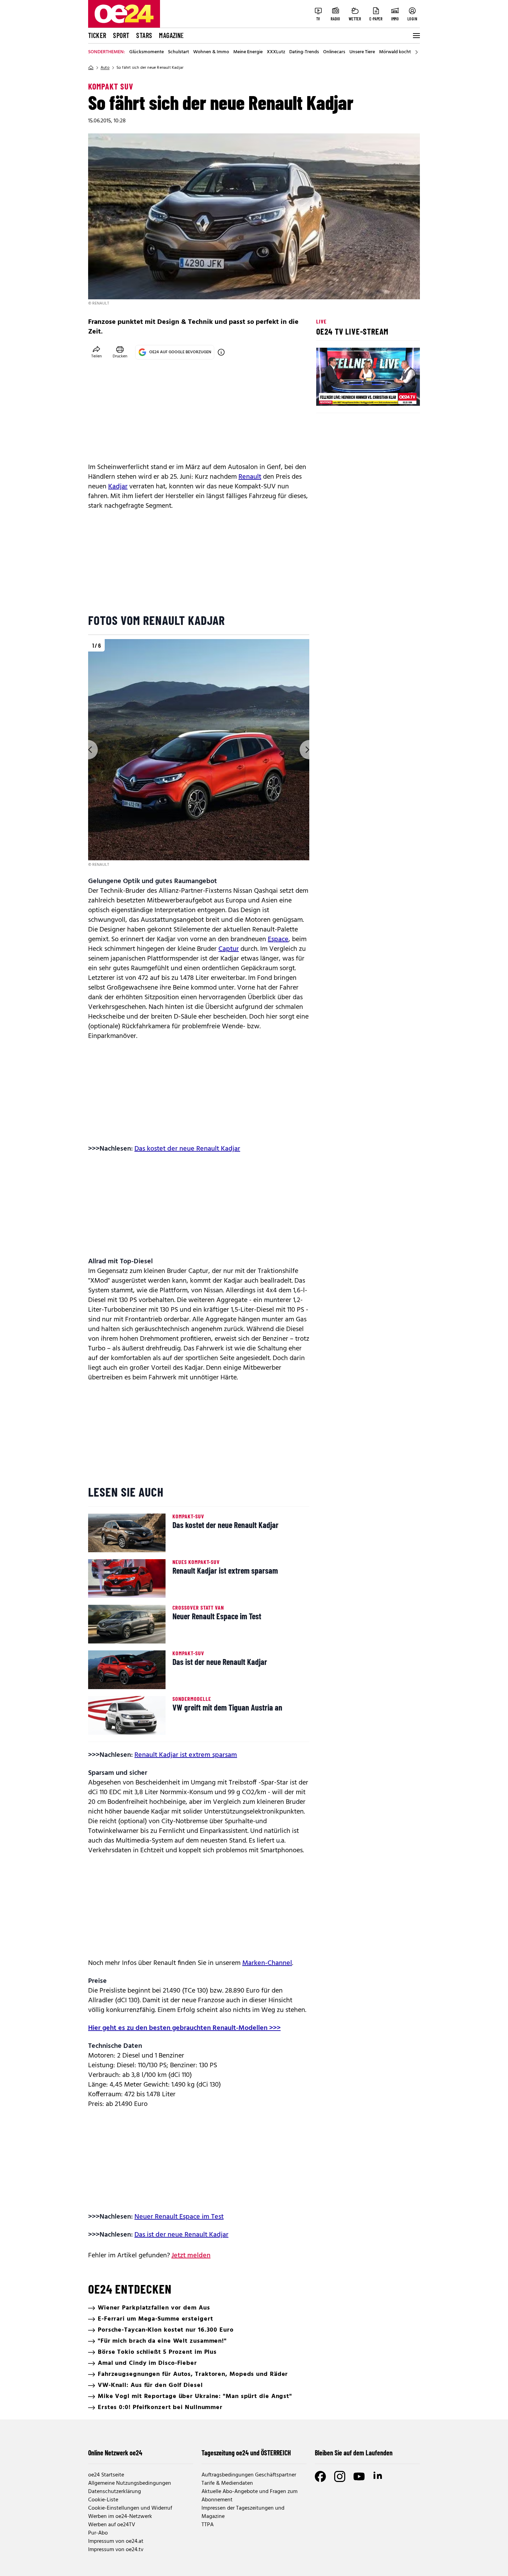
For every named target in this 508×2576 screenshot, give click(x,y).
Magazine (171, 35)
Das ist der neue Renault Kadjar (181, 2235)
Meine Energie (248, 52)
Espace (278, 939)
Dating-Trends (304, 52)
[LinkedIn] (378, 2476)
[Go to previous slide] (88, 750)
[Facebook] (320, 2476)
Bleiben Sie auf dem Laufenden (354, 2453)
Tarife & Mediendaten (227, 2483)
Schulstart (178, 52)
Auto (105, 68)
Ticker (97, 35)
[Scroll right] (416, 52)
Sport (121, 35)
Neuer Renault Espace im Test (179, 2217)
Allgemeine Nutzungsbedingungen (130, 2483)
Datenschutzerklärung (115, 2492)
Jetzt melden (191, 2256)
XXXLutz (276, 52)
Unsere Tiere (362, 52)
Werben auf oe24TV (112, 2525)
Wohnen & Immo (211, 52)
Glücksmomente (147, 52)
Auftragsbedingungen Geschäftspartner (249, 2475)
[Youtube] (359, 2476)
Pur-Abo (98, 2533)
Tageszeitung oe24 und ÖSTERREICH (246, 2453)
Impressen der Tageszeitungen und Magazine (243, 2512)
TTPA (208, 2525)
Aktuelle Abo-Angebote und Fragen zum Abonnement (250, 2496)
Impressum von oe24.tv (116, 2550)
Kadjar (118, 487)
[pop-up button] (398, 395)
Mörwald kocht (395, 52)
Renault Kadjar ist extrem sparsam (186, 1755)
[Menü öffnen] (416, 36)
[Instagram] (340, 2476)
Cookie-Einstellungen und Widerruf (130, 2508)
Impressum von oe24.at (116, 2541)
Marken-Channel (267, 1963)
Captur (229, 949)
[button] (327, 395)
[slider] (350, 395)
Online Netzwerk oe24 (115, 2453)
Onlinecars (334, 52)
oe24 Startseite (106, 2475)
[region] (199, 754)
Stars (144, 35)
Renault (250, 477)
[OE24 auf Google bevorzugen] (221, 352)
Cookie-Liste (103, 2500)
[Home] (91, 68)
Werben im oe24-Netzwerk (120, 2517)
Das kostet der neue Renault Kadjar (187, 1149)
